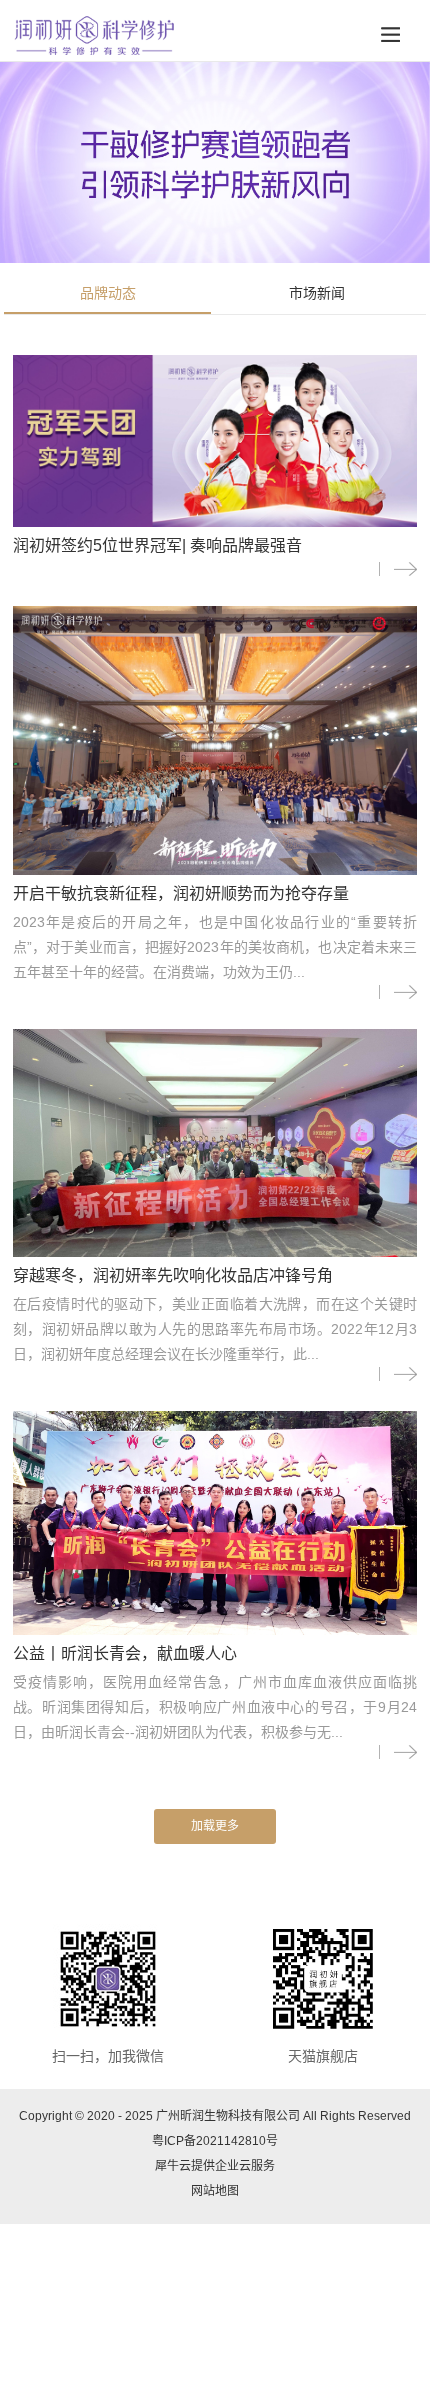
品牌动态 (108, 293)
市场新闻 (317, 293)
